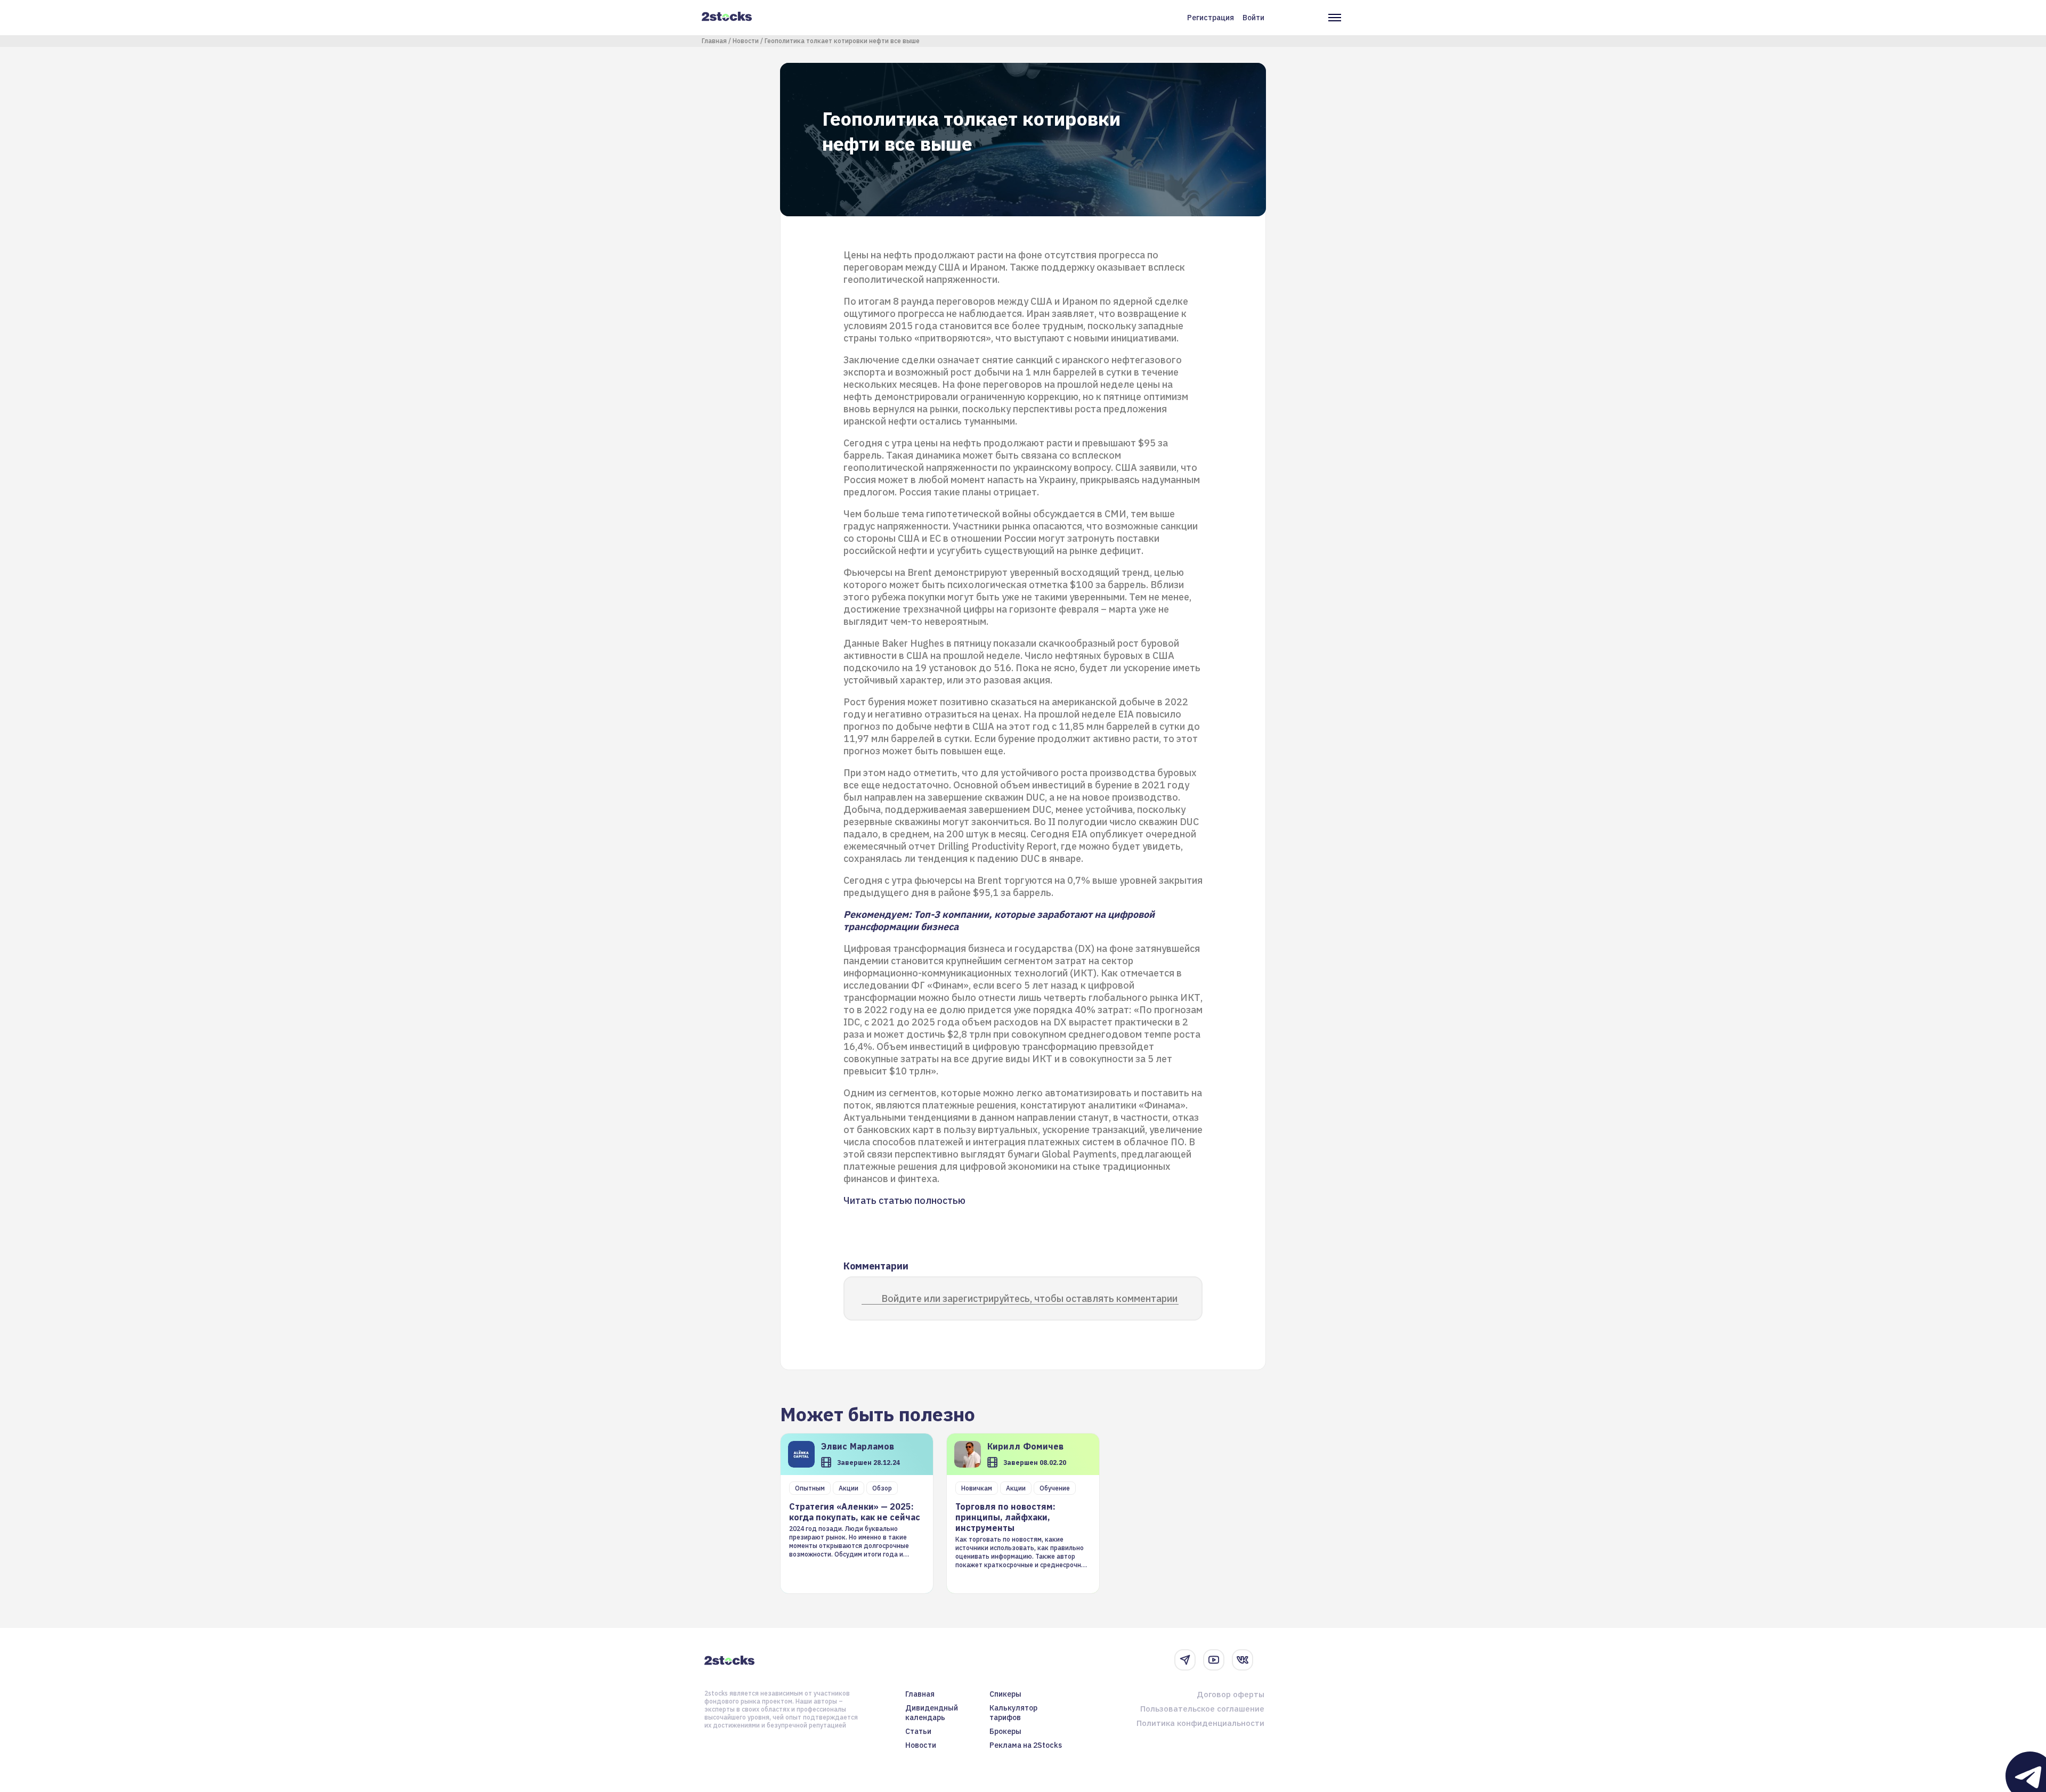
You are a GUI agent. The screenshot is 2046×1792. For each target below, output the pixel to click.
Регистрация (1211, 18)
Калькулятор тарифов (1013, 1713)
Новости (746, 41)
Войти (1253, 18)
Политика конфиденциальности (1200, 1723)
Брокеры (1005, 1731)
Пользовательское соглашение (1202, 1709)
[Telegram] (1185, 1660)
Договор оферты (1231, 1694)
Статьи (918, 1731)
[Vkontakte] (1243, 1660)
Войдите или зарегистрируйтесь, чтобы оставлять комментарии (1029, 1298)
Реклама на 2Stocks (1026, 1745)
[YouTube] (1214, 1660)
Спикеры (1005, 1694)
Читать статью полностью (904, 1200)
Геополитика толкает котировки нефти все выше (842, 41)
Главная (714, 41)
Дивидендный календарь (932, 1713)
